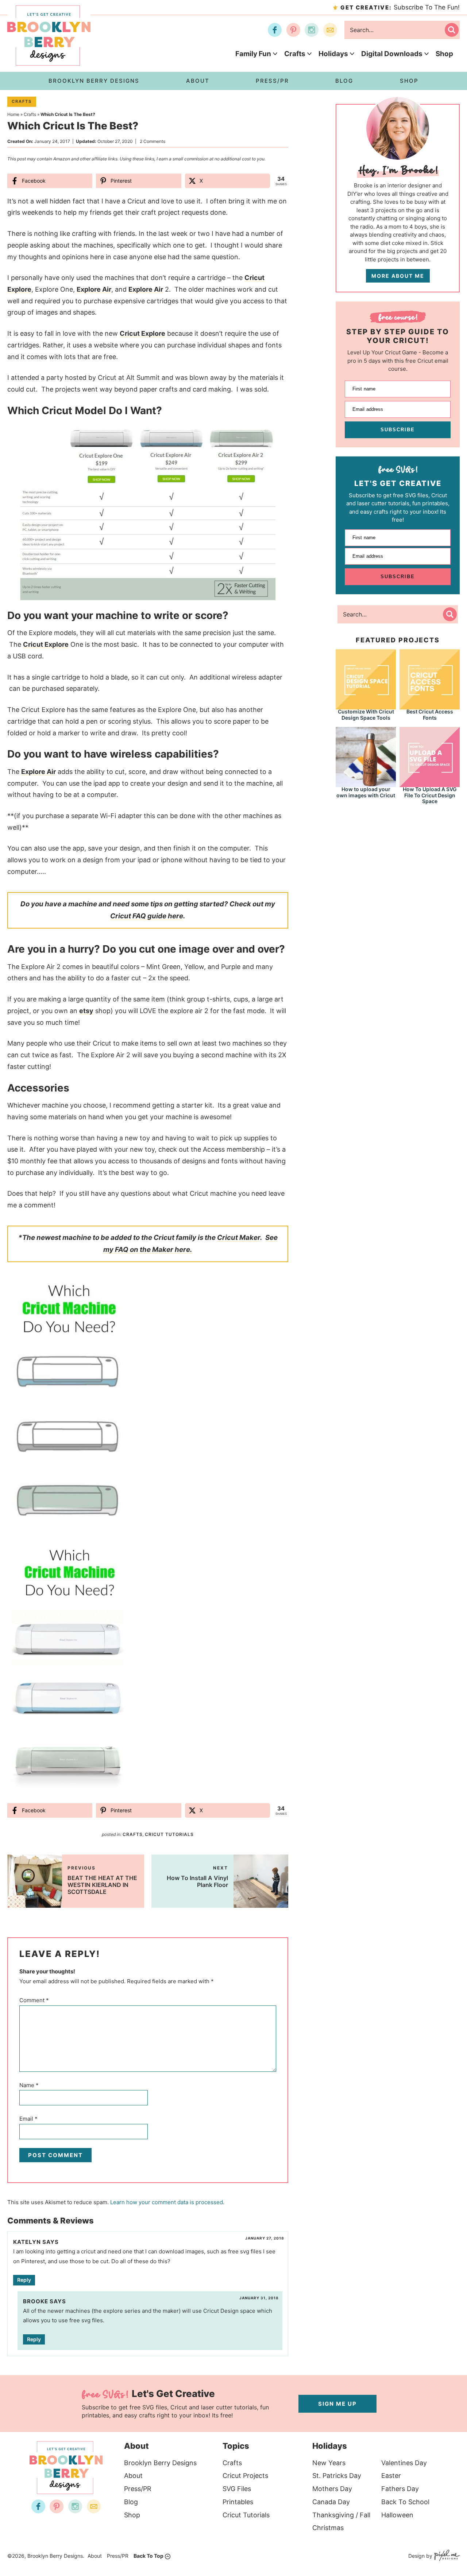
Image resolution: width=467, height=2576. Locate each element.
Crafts (295, 54)
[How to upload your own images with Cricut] (366, 756)
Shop (444, 54)
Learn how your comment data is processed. (167, 2202)
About (133, 2476)
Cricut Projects (245, 2476)
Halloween (397, 2515)
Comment (34, 2000)
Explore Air (94, 289)
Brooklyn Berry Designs (160, 2463)
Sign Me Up (337, 2404)
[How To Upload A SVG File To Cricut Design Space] (430, 756)
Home (13, 114)
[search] (452, 30)
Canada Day (331, 2502)
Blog (131, 2502)
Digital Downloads (392, 54)
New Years (329, 2463)
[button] (265, 433)
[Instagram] (312, 30)
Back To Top (148, 2556)
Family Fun (253, 54)
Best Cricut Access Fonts (430, 715)
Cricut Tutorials (169, 1834)
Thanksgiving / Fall (341, 2515)
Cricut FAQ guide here (147, 916)
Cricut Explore (142, 333)
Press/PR (138, 2489)
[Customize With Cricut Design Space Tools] (366, 679)
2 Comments (153, 141)
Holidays (333, 54)
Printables (238, 2502)
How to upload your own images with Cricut (366, 792)
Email (28, 2119)
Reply (24, 2280)
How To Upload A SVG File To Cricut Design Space (430, 795)
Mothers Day (332, 2489)
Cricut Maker (239, 1238)
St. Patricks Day (337, 2476)
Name (29, 2085)
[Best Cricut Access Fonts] (430, 679)
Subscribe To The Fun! (400, 7)
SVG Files (237, 2489)
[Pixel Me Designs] (446, 2556)
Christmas (328, 2528)
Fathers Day (400, 2489)
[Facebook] (275, 30)
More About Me (398, 276)
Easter (391, 2476)
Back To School (405, 2502)
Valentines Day (404, 2463)
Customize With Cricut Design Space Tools (366, 715)
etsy (86, 1011)
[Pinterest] (293, 30)
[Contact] (330, 30)
